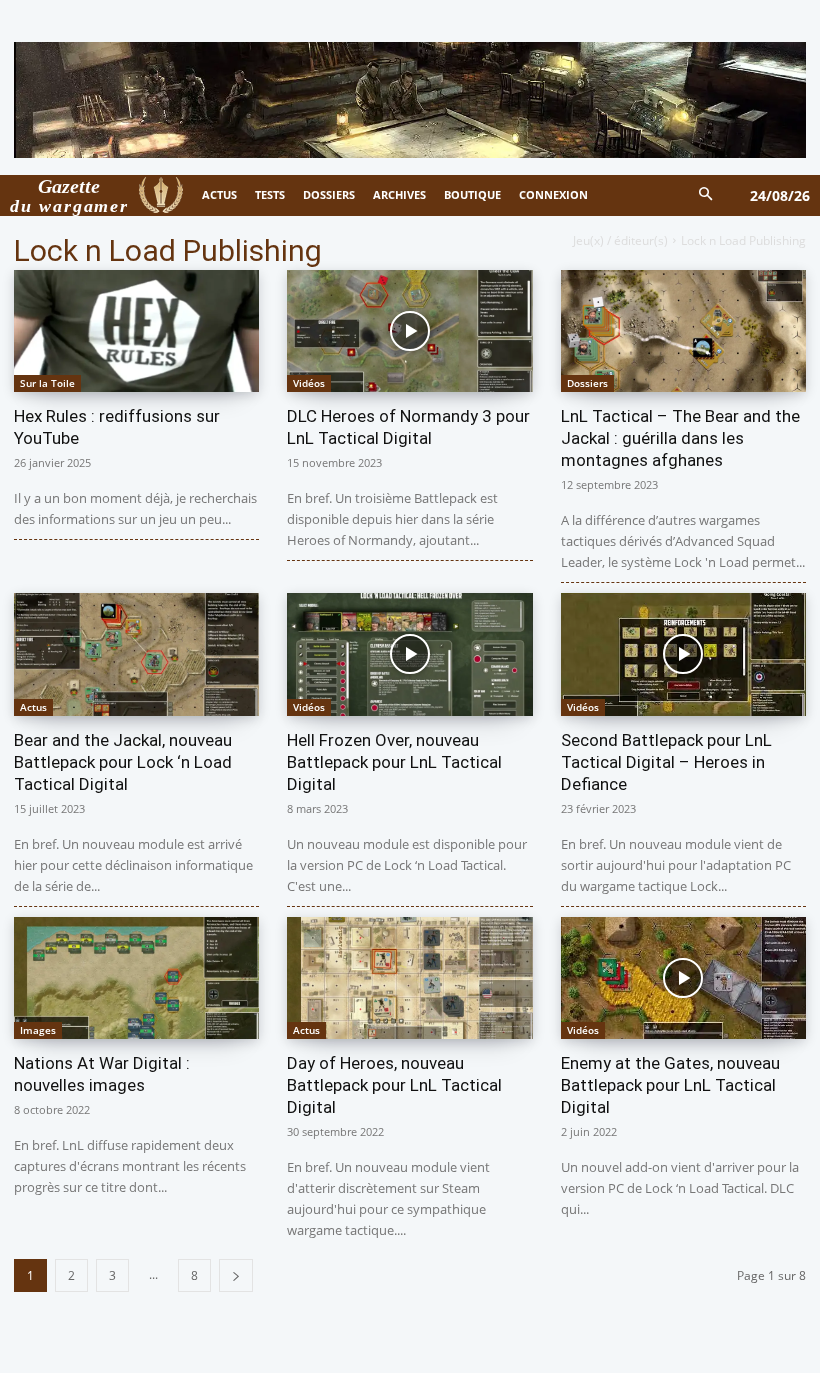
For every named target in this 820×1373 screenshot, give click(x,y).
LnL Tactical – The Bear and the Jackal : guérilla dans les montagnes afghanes (680, 438)
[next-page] (236, 1275)
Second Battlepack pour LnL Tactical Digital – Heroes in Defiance (666, 762)
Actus (33, 707)
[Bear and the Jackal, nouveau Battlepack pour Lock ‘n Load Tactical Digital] (136, 654)
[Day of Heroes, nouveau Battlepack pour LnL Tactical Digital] (409, 978)
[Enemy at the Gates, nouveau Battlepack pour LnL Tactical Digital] (683, 978)
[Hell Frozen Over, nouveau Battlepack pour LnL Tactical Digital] (409, 654)
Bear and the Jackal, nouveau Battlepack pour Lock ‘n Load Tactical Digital (123, 762)
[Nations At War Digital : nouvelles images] (136, 978)
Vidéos (309, 383)
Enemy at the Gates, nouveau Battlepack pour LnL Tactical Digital (670, 1085)
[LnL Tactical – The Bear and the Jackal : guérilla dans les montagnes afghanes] (683, 331)
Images (38, 1030)
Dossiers (587, 383)
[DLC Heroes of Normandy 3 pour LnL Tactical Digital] (409, 331)
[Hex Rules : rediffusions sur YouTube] (136, 331)
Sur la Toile (47, 383)
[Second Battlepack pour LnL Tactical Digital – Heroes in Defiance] (683, 654)
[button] (706, 195)
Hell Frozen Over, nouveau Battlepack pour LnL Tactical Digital (394, 762)
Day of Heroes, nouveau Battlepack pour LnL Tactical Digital (394, 1085)
